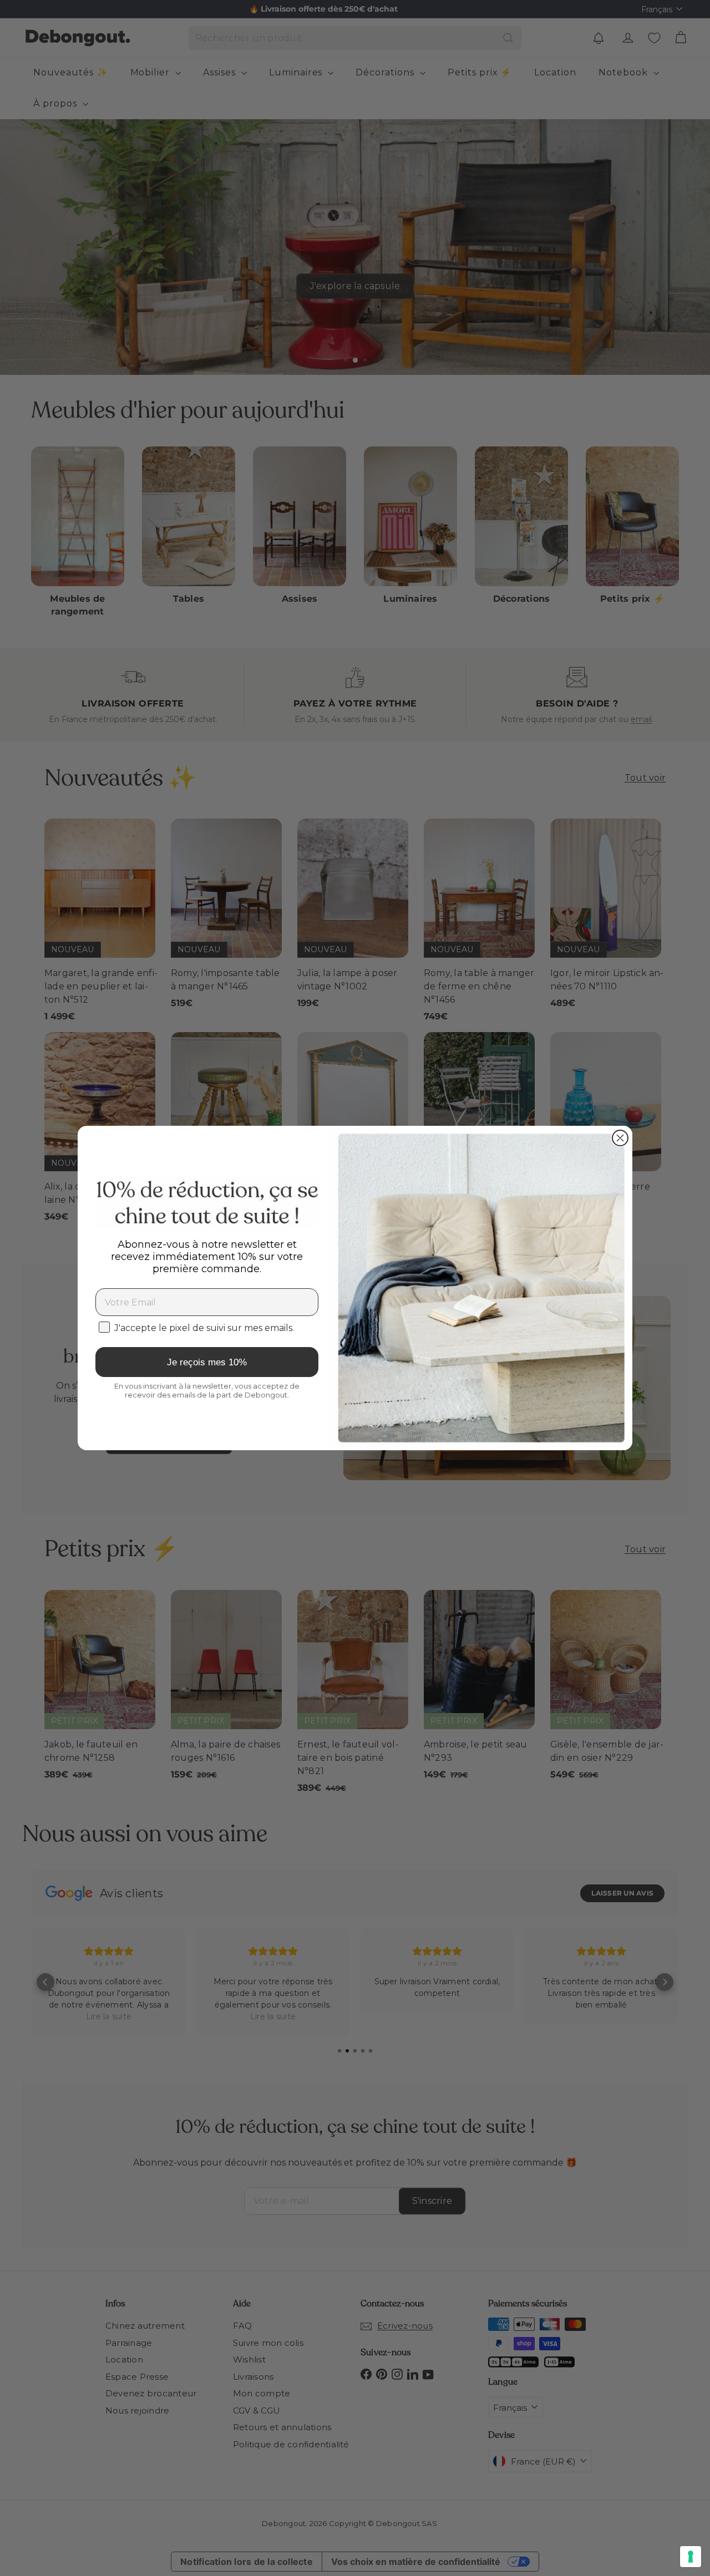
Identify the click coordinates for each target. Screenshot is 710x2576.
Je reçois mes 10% (207, 1362)
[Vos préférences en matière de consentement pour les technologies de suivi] (691, 2557)
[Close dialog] (620, 1138)
